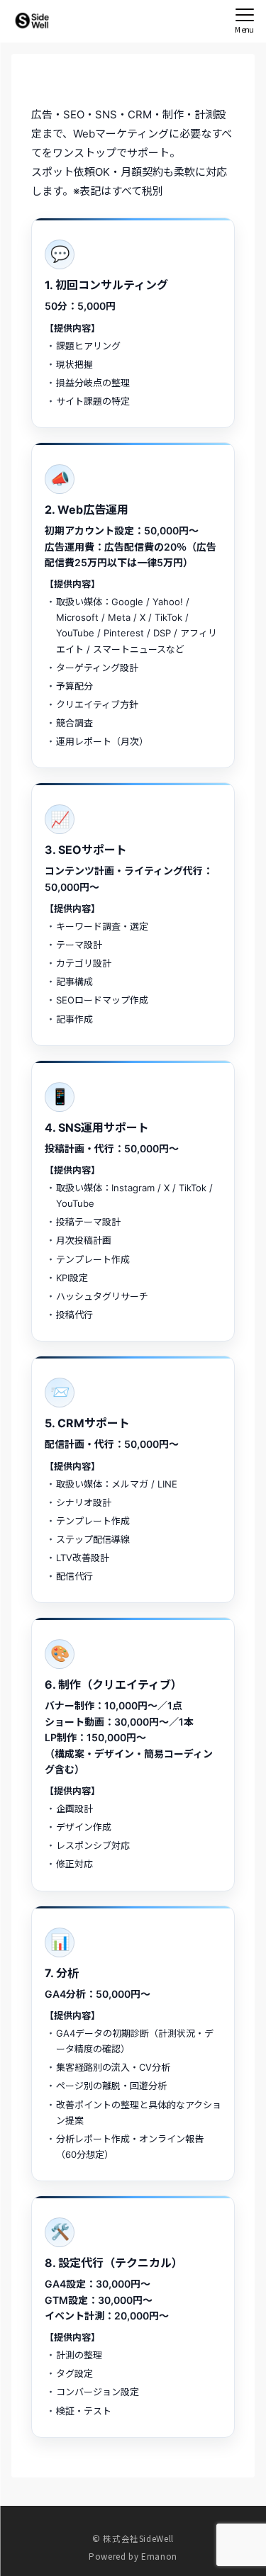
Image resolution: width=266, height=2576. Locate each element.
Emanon (159, 2556)
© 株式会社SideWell (133, 2538)
